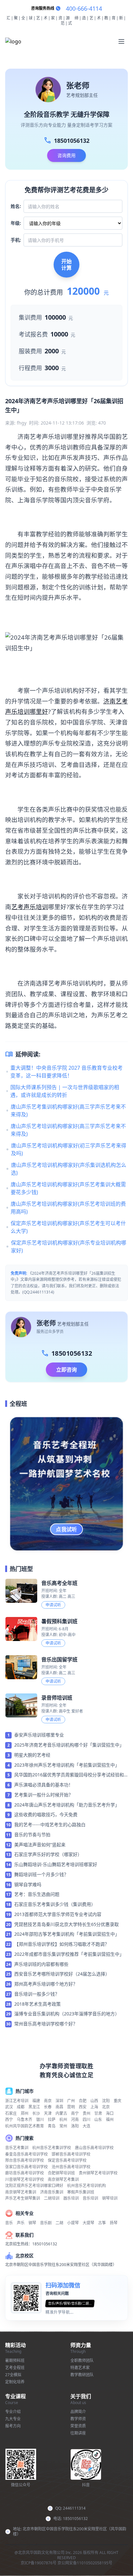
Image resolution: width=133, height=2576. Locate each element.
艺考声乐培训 (30, 907)
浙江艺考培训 (17, 2101)
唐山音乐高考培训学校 (94, 2148)
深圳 (59, 2101)
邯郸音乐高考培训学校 (71, 2154)
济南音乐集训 (52, 2192)
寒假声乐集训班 (81, 2192)
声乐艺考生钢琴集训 (23, 2198)
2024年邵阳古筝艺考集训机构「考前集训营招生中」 (67, 1934)
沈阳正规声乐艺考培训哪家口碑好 (34, 2186)
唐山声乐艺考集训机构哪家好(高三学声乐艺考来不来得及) (68, 1111)
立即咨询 (66, 1370)
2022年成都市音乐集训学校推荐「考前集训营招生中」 (69, 1954)
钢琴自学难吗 (28, 1884)
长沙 (36, 2113)
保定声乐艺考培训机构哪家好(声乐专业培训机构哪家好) (69, 1247)
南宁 (75, 2113)
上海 (94, 2107)
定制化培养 (15, 2382)
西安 (83, 2107)
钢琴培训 (110, 2198)
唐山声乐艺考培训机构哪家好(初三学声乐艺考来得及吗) (69, 1149)
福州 (110, 2120)
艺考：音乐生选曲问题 (37, 1894)
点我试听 (66, 1529)
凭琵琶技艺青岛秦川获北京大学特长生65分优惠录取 (66, 1924)
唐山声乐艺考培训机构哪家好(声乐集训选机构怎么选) (69, 1169)
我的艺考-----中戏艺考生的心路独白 (50, 1824)
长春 (48, 2107)
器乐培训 (71, 2198)
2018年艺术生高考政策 (37, 2004)
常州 (63, 2126)
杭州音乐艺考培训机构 (87, 2186)
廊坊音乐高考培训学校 (25, 2173)
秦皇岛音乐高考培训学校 (26, 2154)
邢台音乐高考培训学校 (25, 2160)
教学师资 (78, 2419)
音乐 (9, 2223)
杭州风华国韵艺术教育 (25, 2126)
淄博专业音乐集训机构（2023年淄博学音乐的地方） (67, 2014)
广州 (71, 2101)
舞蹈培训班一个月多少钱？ (41, 1874)
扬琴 (114, 2223)
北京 (106, 2107)
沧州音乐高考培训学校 (71, 2167)
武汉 (9, 2107)
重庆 (118, 2101)
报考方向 (13, 2426)
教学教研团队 (82, 2375)
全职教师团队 (82, 2360)
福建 (36, 2101)
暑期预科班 (15, 2360)
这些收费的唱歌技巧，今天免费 (46, 1814)
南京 (48, 2101)
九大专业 (13, 2419)
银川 (40, 2120)
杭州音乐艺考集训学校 (52, 2148)
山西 (94, 2101)
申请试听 (53, 1605)
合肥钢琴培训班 (61, 2173)
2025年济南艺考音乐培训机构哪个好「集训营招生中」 (69, 1745)
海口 (110, 2113)
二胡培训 (52, 2198)
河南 (75, 2120)
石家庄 (11, 2113)
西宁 (9, 2120)
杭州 (63, 2120)
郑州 (25, 2113)
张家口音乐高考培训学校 (26, 2167)
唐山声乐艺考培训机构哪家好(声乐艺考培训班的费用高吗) (68, 1208)
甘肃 (98, 2113)
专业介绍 (13, 2412)
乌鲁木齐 (25, 2120)
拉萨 (52, 2120)
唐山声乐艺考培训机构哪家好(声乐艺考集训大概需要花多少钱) (68, 1188)
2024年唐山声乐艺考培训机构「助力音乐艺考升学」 (67, 1805)
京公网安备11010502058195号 (85, 2563)
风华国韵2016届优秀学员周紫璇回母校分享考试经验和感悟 (69, 1775)
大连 (87, 2126)
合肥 (83, 2101)
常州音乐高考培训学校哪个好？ (46, 2024)
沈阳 (106, 2101)
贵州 (87, 2113)
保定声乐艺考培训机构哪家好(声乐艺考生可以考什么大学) (68, 1227)
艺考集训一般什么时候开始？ (44, 1795)
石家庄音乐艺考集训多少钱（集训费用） (55, 1904)
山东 (98, 2120)
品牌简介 (78, 2412)
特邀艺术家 (80, 2368)
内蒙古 (61, 2113)
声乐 (21, 2223)
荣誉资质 (78, 2426)
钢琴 (32, 2223)
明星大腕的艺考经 (32, 1755)
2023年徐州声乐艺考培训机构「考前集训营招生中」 (67, 1765)
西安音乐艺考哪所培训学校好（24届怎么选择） (62, 1974)
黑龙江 (34, 2107)
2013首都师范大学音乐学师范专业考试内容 (58, 1914)
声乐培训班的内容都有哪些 (41, 1964)
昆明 (71, 2107)
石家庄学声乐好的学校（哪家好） (48, 1854)
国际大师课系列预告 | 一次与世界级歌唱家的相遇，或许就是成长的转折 (65, 1091)
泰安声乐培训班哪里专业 (39, 1735)
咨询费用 (66, 155)
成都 (21, 2107)
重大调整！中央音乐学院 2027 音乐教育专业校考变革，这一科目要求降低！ (66, 1072)
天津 (48, 2113)
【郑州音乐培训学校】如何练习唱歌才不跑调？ (62, 1944)
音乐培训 (90, 2198)
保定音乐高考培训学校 (67, 2160)
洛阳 (75, 2126)
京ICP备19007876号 (39, 2563)
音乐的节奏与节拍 (32, 1835)
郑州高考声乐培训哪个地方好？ (46, 1984)
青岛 (52, 2126)
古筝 (102, 2223)
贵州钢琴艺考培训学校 (98, 2173)
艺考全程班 (15, 2368)
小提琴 (73, 2223)
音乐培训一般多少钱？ (37, 1994)
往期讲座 (78, 2433)
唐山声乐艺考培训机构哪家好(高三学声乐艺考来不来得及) (68, 1130)
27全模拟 (13, 2375)
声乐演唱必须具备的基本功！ (44, 1785)
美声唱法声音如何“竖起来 (40, 1845)
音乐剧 (46, 2223)
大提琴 (88, 2223)
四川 (87, 2120)
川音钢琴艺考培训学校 (25, 2179)
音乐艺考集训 (17, 2148)
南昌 (59, 2107)
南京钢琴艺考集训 (63, 2179)
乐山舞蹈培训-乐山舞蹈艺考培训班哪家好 (56, 1864)
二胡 (59, 2223)
